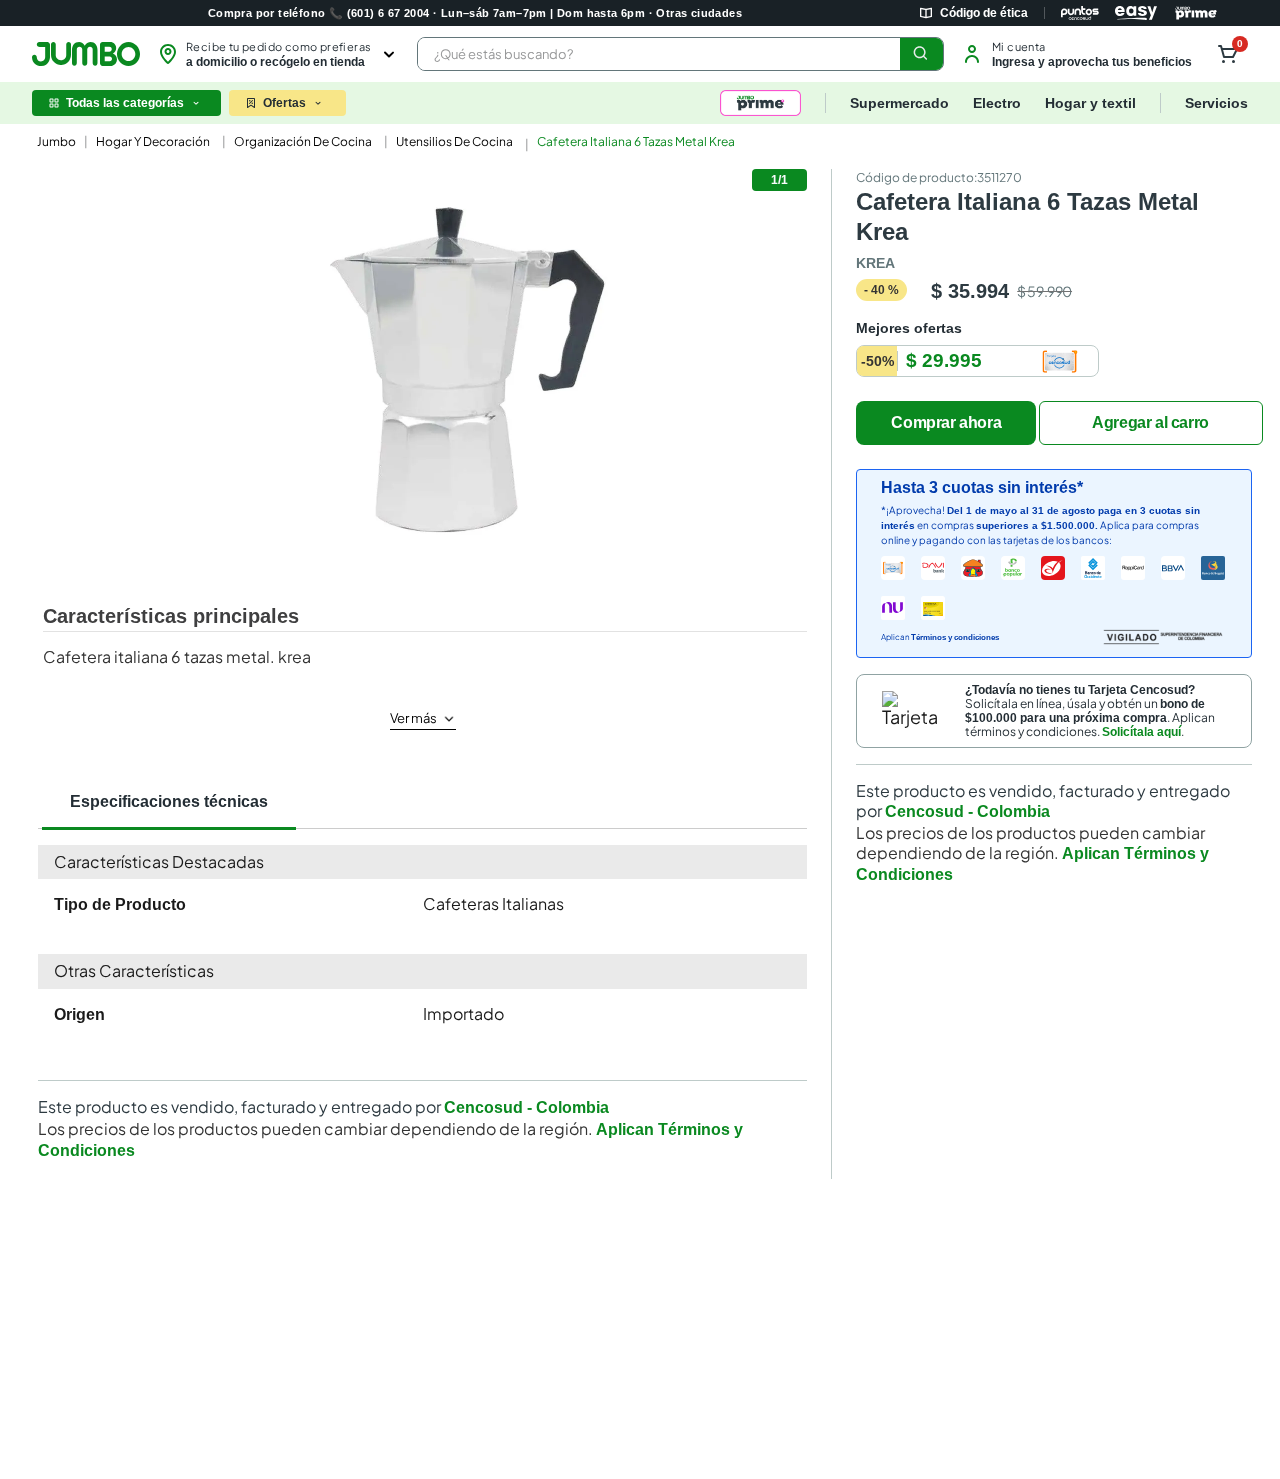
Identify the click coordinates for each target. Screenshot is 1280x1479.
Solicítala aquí (1141, 732)
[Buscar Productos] (921, 54)
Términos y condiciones (955, 637)
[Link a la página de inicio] (54, 142)
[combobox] (680, 54)
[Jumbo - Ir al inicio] (86, 54)
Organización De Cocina (303, 141)
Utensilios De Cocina (454, 141)
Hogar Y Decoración (153, 141)
